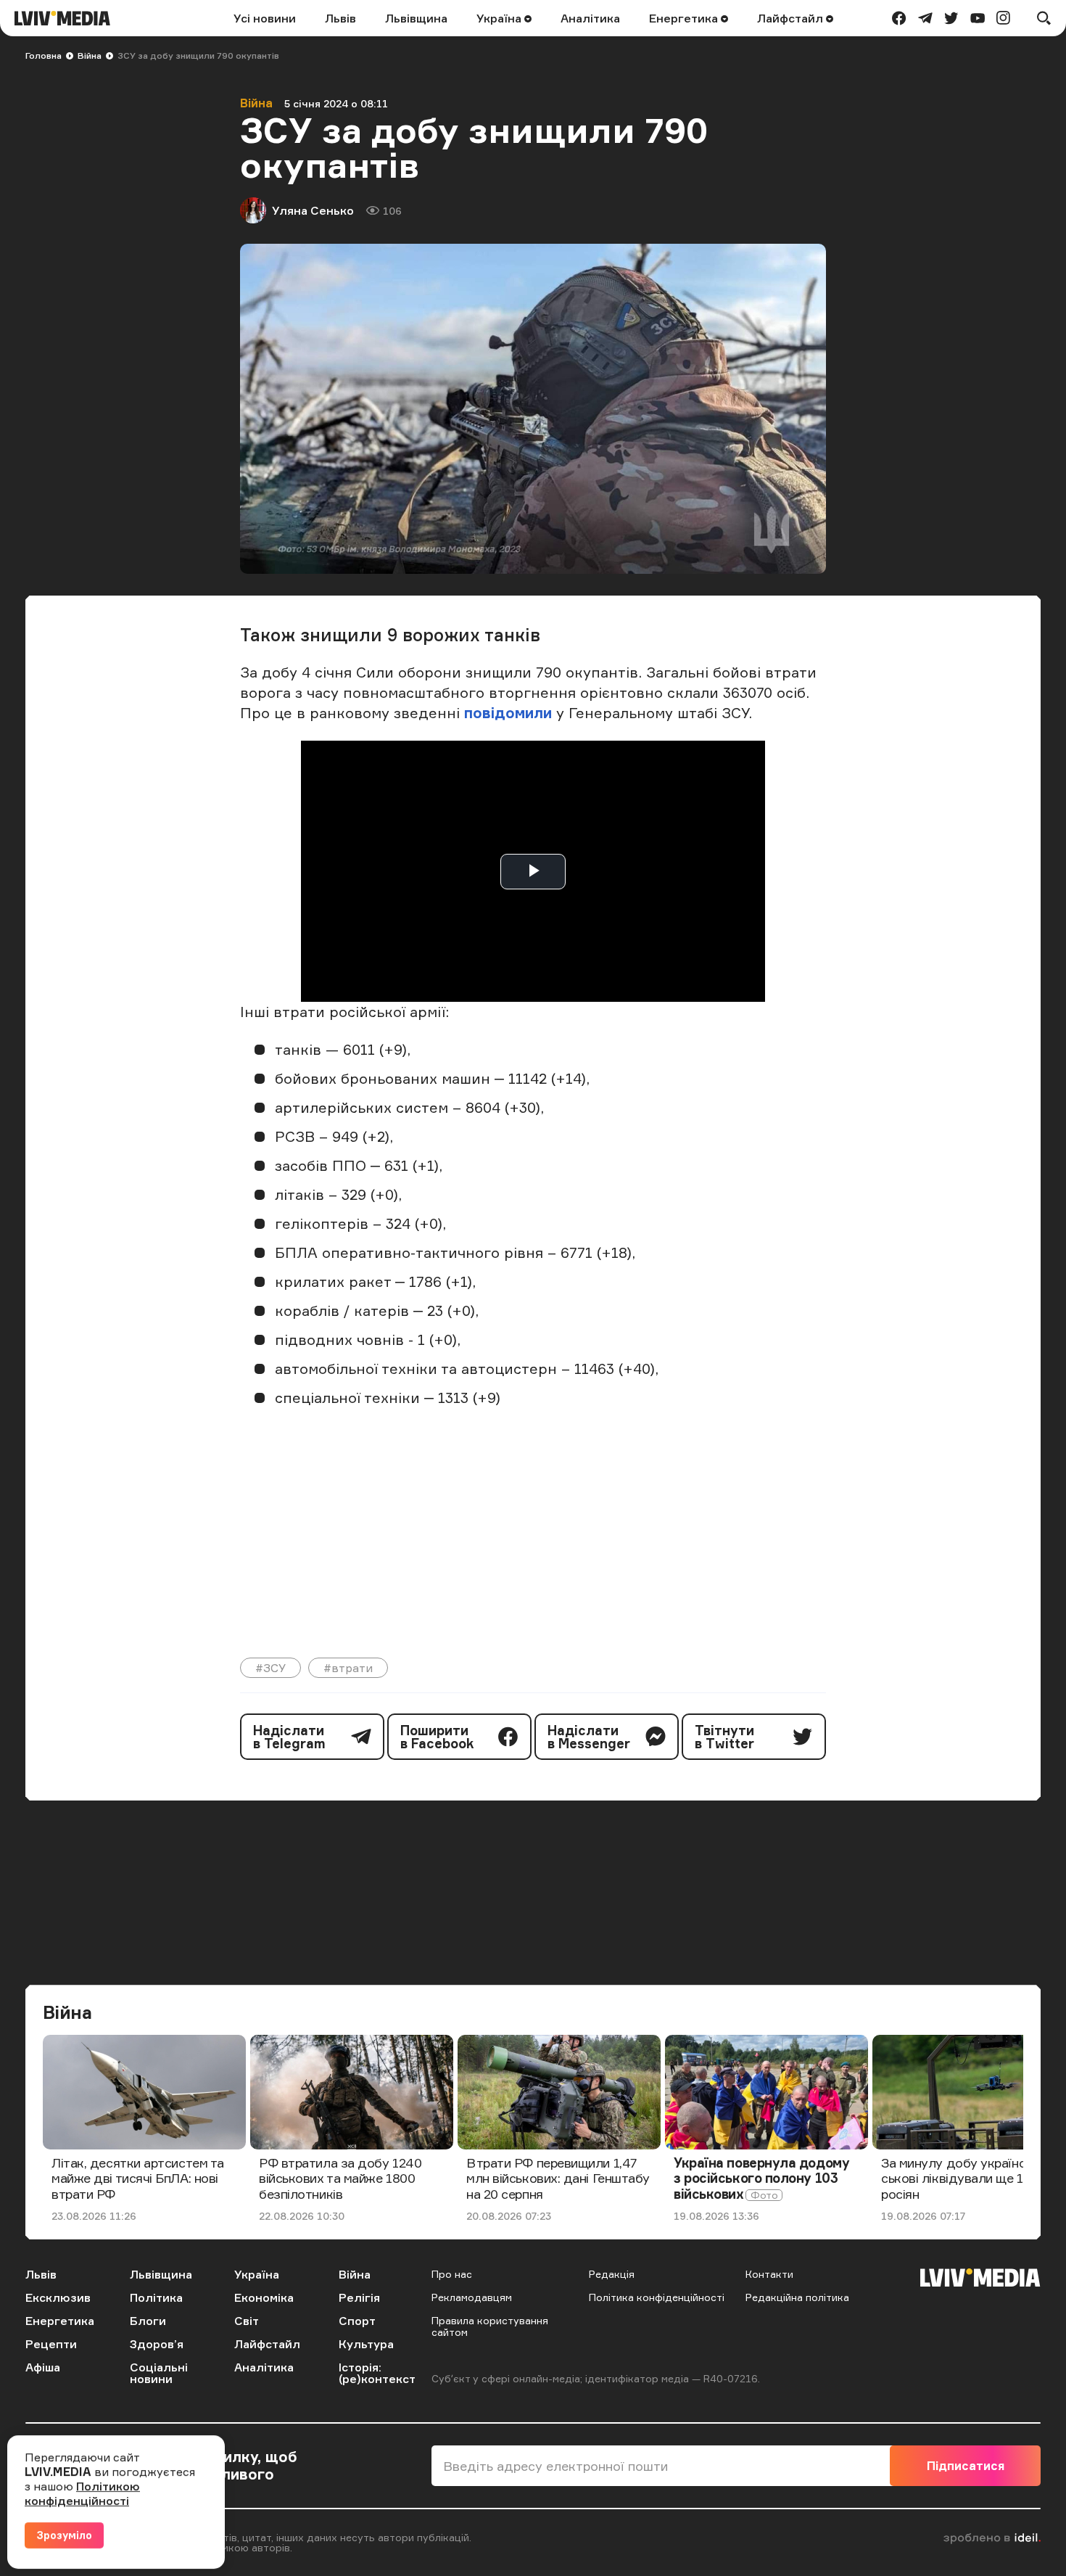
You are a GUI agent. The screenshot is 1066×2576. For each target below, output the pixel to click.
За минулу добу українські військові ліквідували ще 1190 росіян (974, 2178)
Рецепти (51, 2344)
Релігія (359, 2297)
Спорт (357, 2321)
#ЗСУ (270, 1668)
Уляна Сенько (313, 210)
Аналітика (590, 18)
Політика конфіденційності (657, 2297)
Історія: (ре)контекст (377, 2373)
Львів (340, 18)
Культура (366, 2344)
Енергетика (685, 18)
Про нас (452, 2274)
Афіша (43, 2367)
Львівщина (416, 18)
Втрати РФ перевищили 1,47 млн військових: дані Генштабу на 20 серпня (558, 2178)
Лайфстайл (792, 18)
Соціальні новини (159, 2373)
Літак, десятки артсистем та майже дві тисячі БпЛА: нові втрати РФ (138, 2178)
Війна (90, 55)
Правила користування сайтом (490, 2326)
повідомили (510, 713)
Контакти (769, 2274)
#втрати (348, 1668)
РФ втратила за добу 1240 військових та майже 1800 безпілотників (340, 2178)
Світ (247, 2321)
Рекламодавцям (472, 2297)
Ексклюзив (58, 2297)
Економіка (264, 2297)
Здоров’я (157, 2344)
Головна (44, 55)
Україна (500, 18)
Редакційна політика (797, 2297)
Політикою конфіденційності (82, 2493)
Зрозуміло (64, 2535)
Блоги (148, 2321)
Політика (156, 2297)
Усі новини (265, 18)
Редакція (612, 2274)
